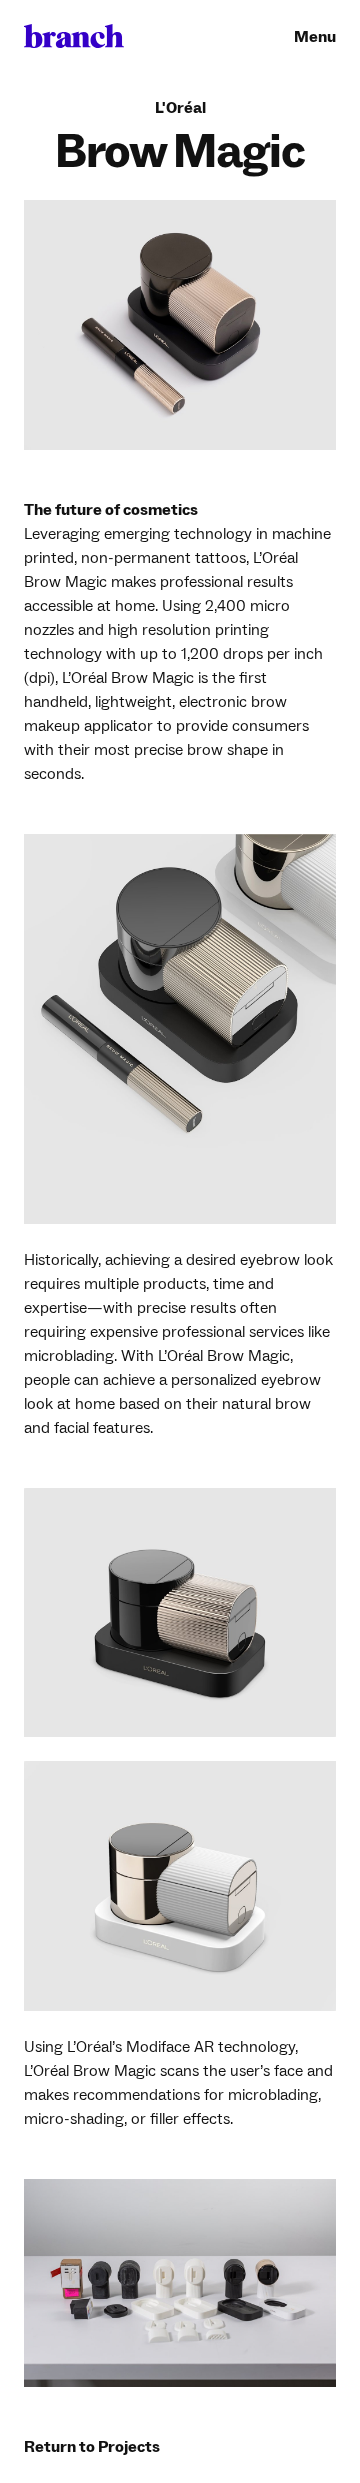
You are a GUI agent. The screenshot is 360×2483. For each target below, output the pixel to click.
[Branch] (74, 36)
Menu (315, 37)
